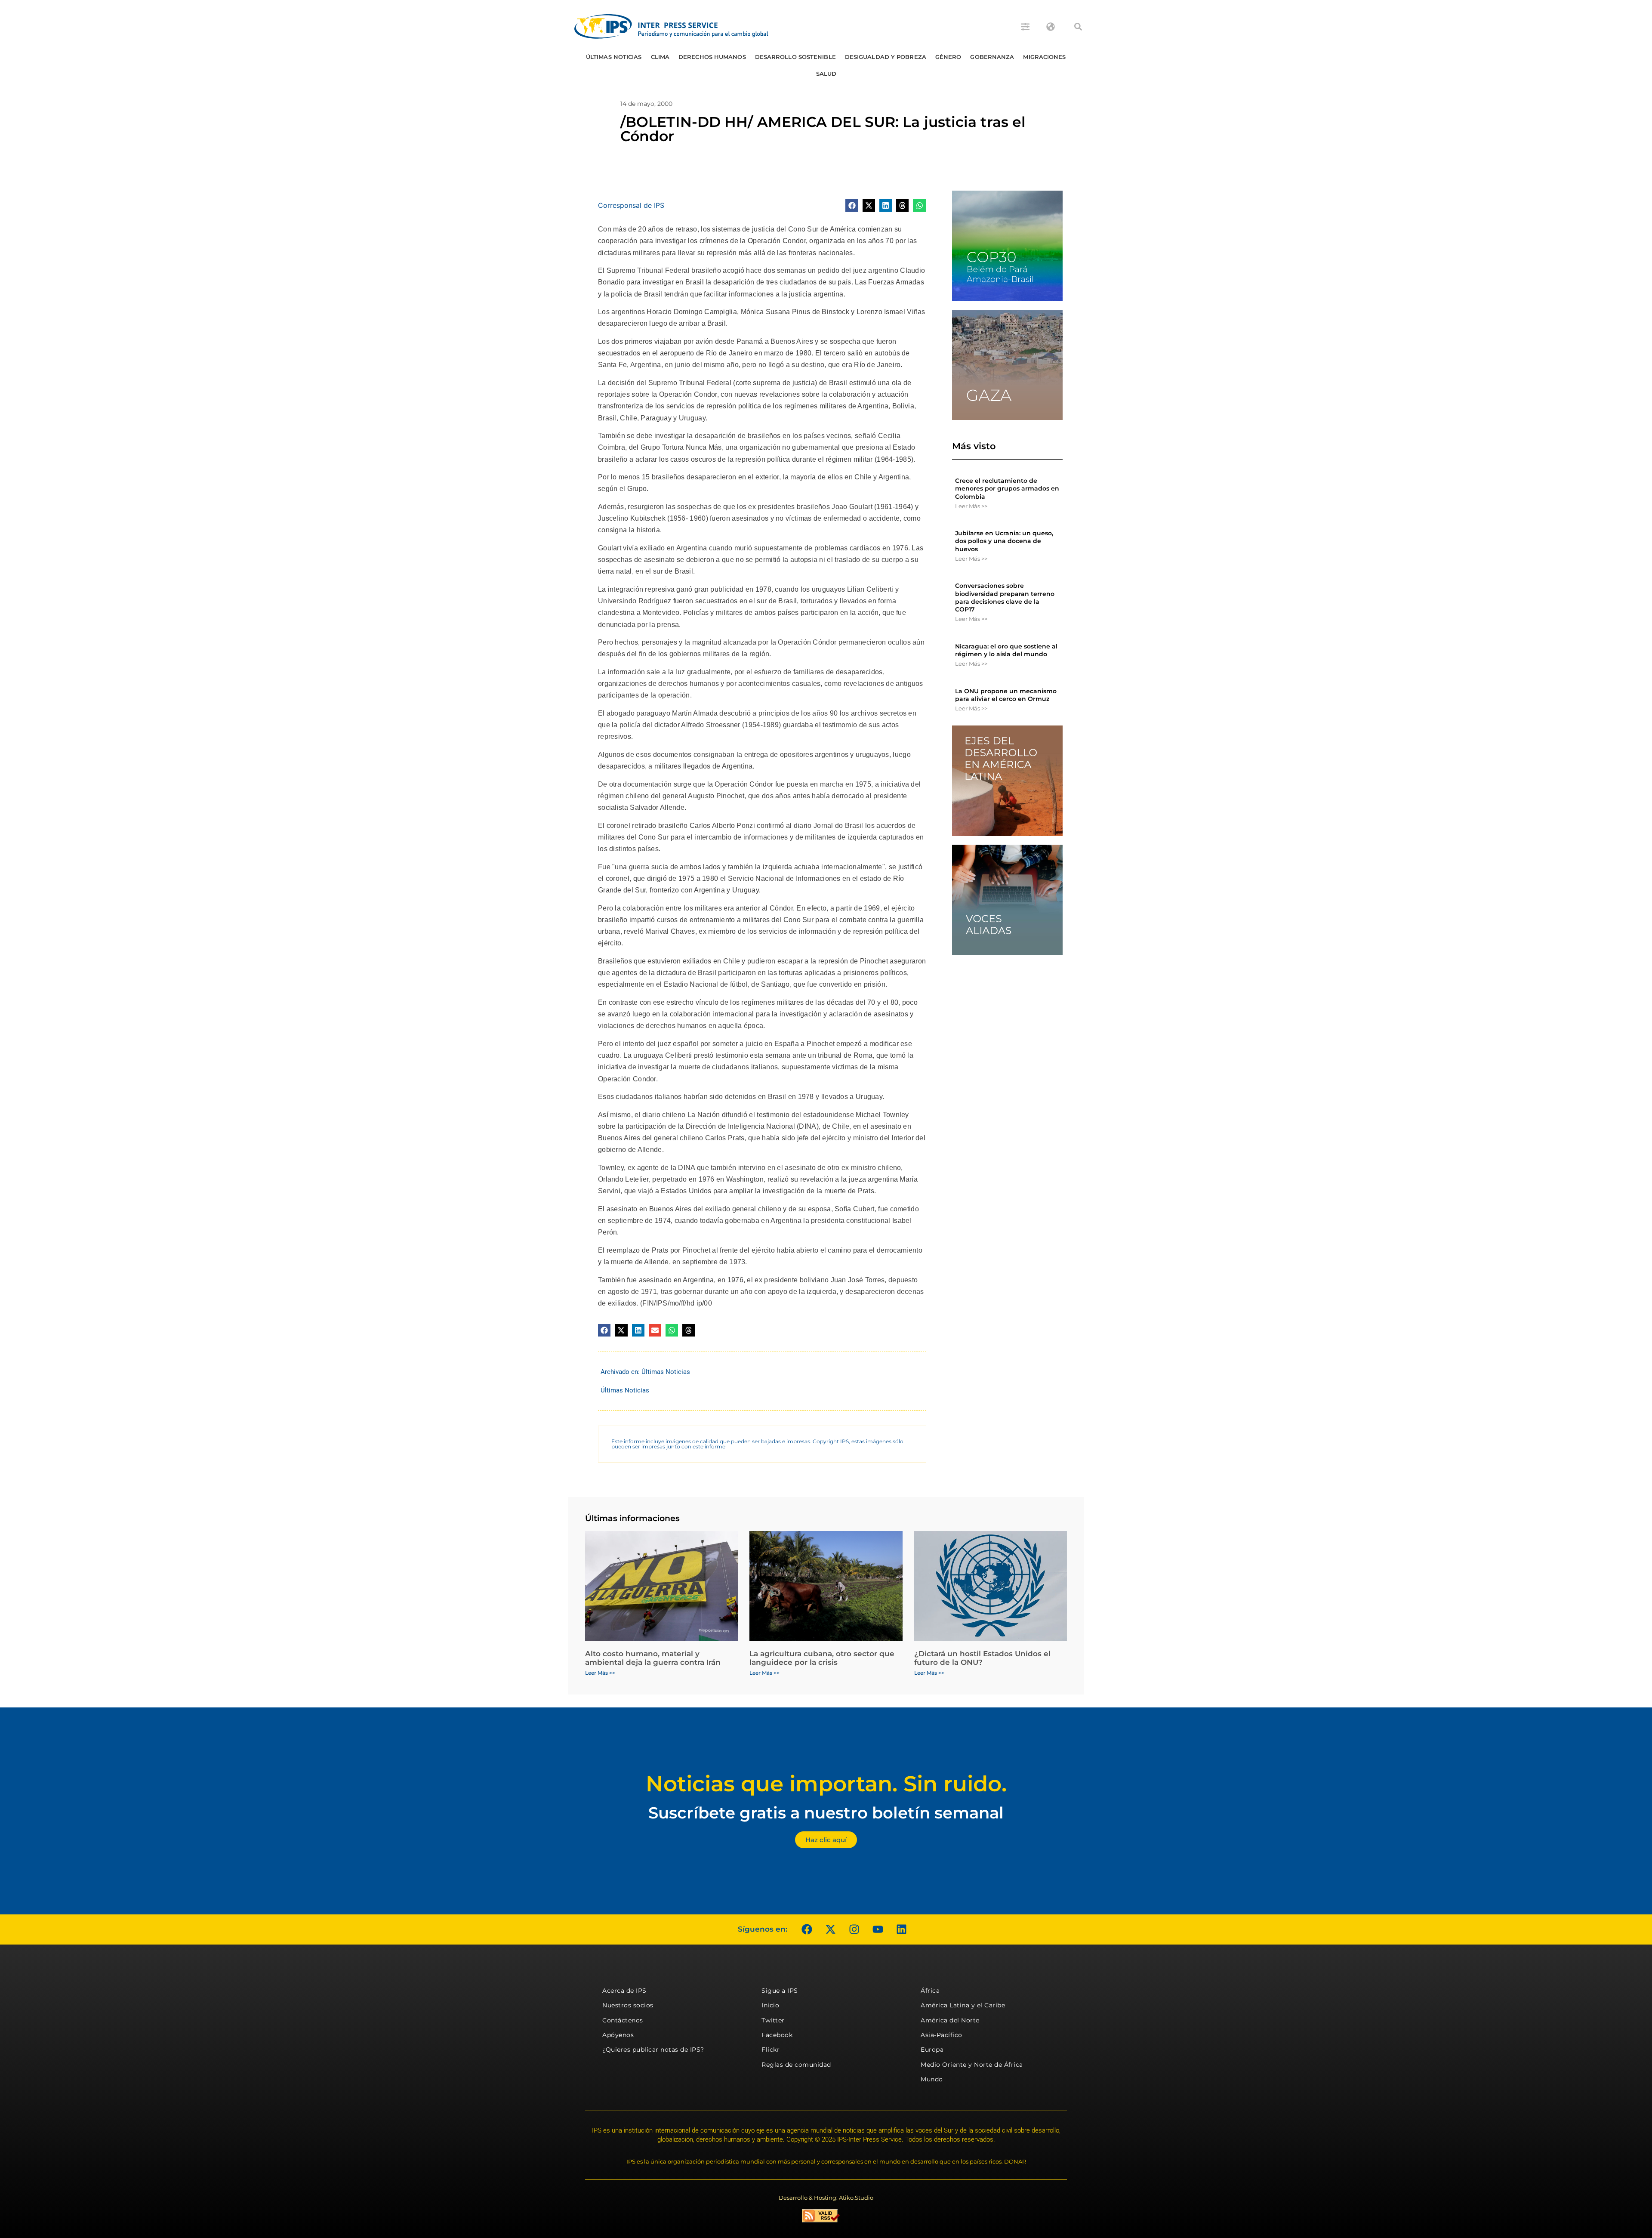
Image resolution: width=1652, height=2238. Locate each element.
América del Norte (950, 2020)
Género (948, 57)
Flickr (771, 2050)
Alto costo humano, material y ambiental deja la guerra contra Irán (653, 1658)
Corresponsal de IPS (631, 205)
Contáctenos (623, 2020)
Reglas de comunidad (796, 2065)
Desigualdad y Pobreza (886, 57)
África (930, 1991)
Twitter (773, 2020)
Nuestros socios (628, 2005)
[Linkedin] (901, 1929)
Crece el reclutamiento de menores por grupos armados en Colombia (1007, 488)
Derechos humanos (712, 57)
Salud (826, 74)
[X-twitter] (830, 1929)
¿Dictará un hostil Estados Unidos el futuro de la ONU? (982, 1658)
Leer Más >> (971, 506)
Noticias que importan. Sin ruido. (826, 1784)
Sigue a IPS (780, 1991)
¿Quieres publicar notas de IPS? (653, 2050)
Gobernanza (992, 57)
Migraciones (1044, 57)
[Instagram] (854, 1929)
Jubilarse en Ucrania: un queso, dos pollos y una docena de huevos (1004, 541)
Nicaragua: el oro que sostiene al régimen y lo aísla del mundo (1006, 650)
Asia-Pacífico (942, 2035)
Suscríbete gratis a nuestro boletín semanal (826, 1813)
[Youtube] (878, 1929)
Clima (660, 57)
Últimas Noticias (614, 57)
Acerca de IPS (624, 1991)
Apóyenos (618, 2035)
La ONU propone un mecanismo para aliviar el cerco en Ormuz (1006, 695)
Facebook (777, 2035)
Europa (932, 2050)
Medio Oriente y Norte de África (972, 2065)
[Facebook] (807, 1929)
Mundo (932, 2079)
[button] (1078, 27)
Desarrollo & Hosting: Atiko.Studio (826, 2198)
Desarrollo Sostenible (795, 57)
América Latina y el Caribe (963, 2005)
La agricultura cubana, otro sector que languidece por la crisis (822, 1658)
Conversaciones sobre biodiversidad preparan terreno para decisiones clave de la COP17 (1005, 597)
